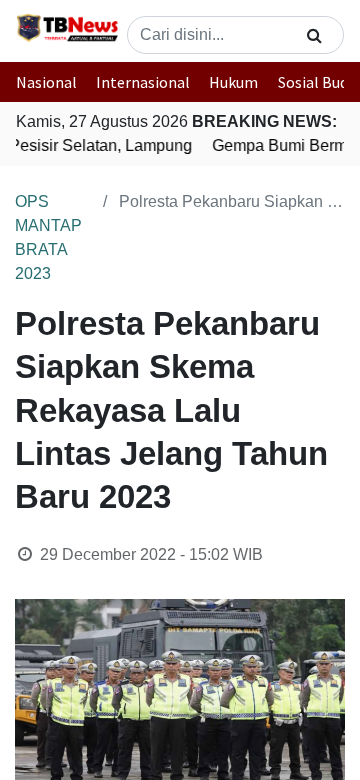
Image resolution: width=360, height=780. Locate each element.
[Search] (314, 35)
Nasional (46, 82)
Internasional (143, 82)
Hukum (233, 82)
